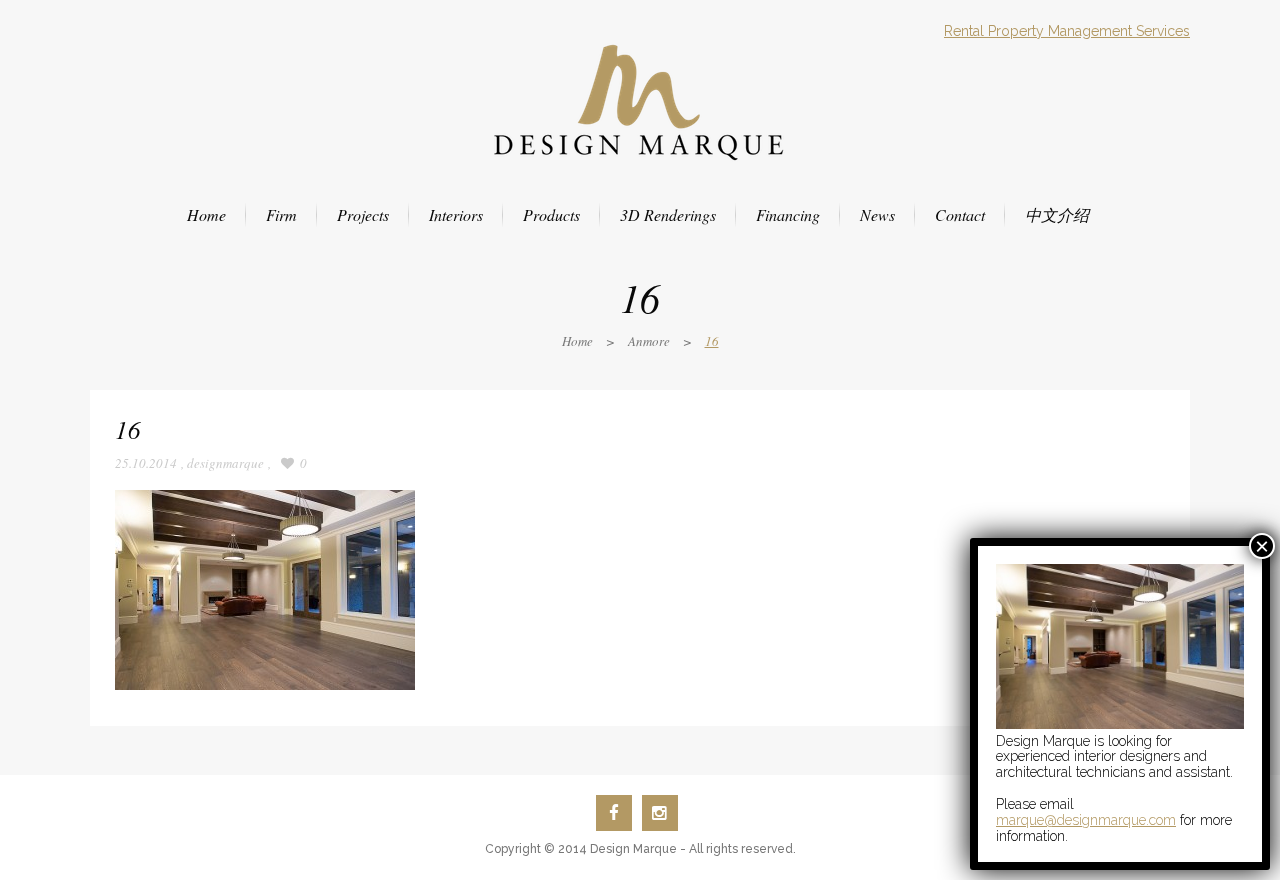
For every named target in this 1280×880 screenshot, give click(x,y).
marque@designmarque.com (1086, 820)
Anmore (649, 341)
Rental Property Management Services (1067, 31)
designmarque (225, 463)
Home (577, 341)
